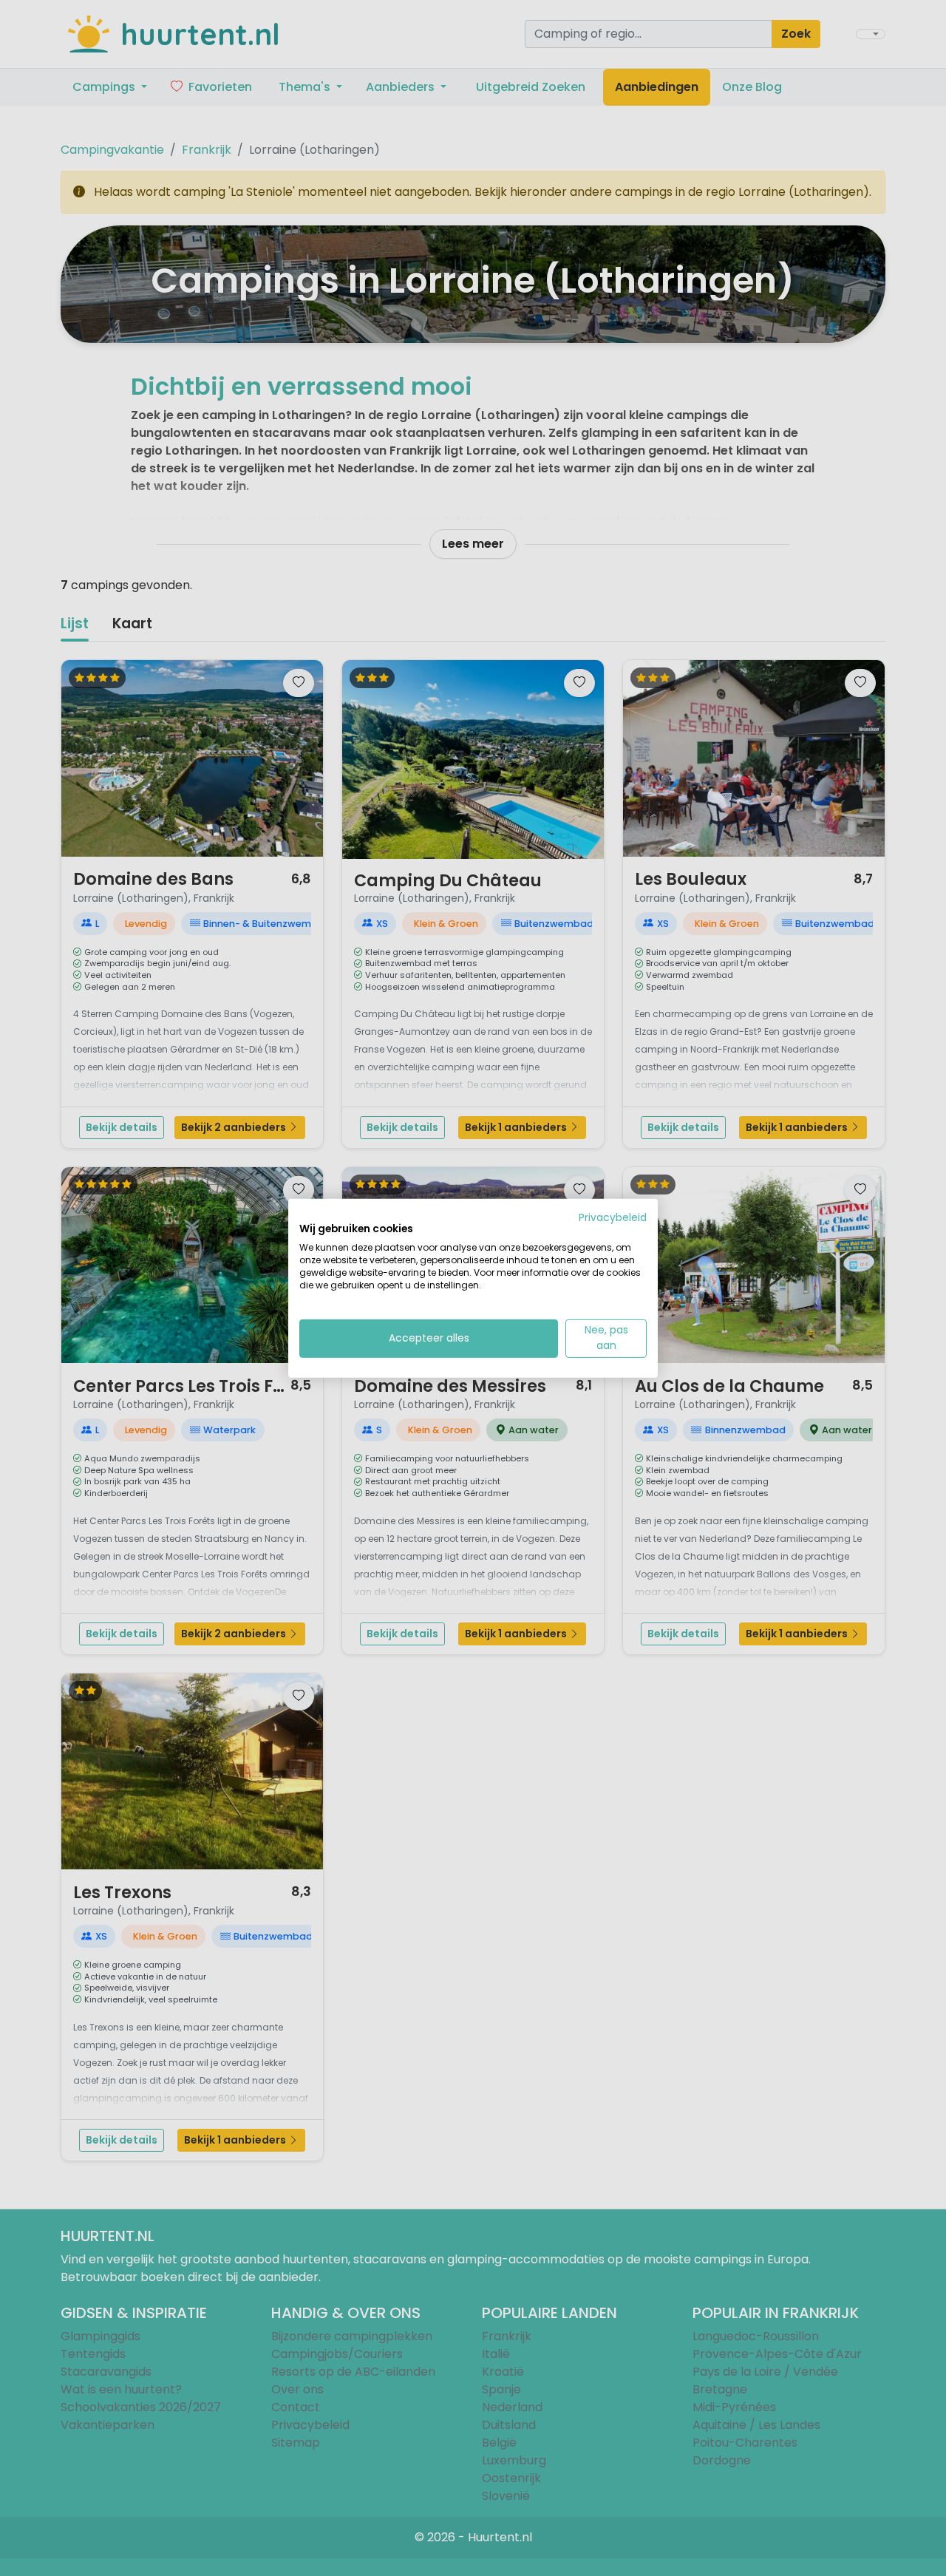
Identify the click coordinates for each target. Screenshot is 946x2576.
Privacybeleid (613, 1217)
